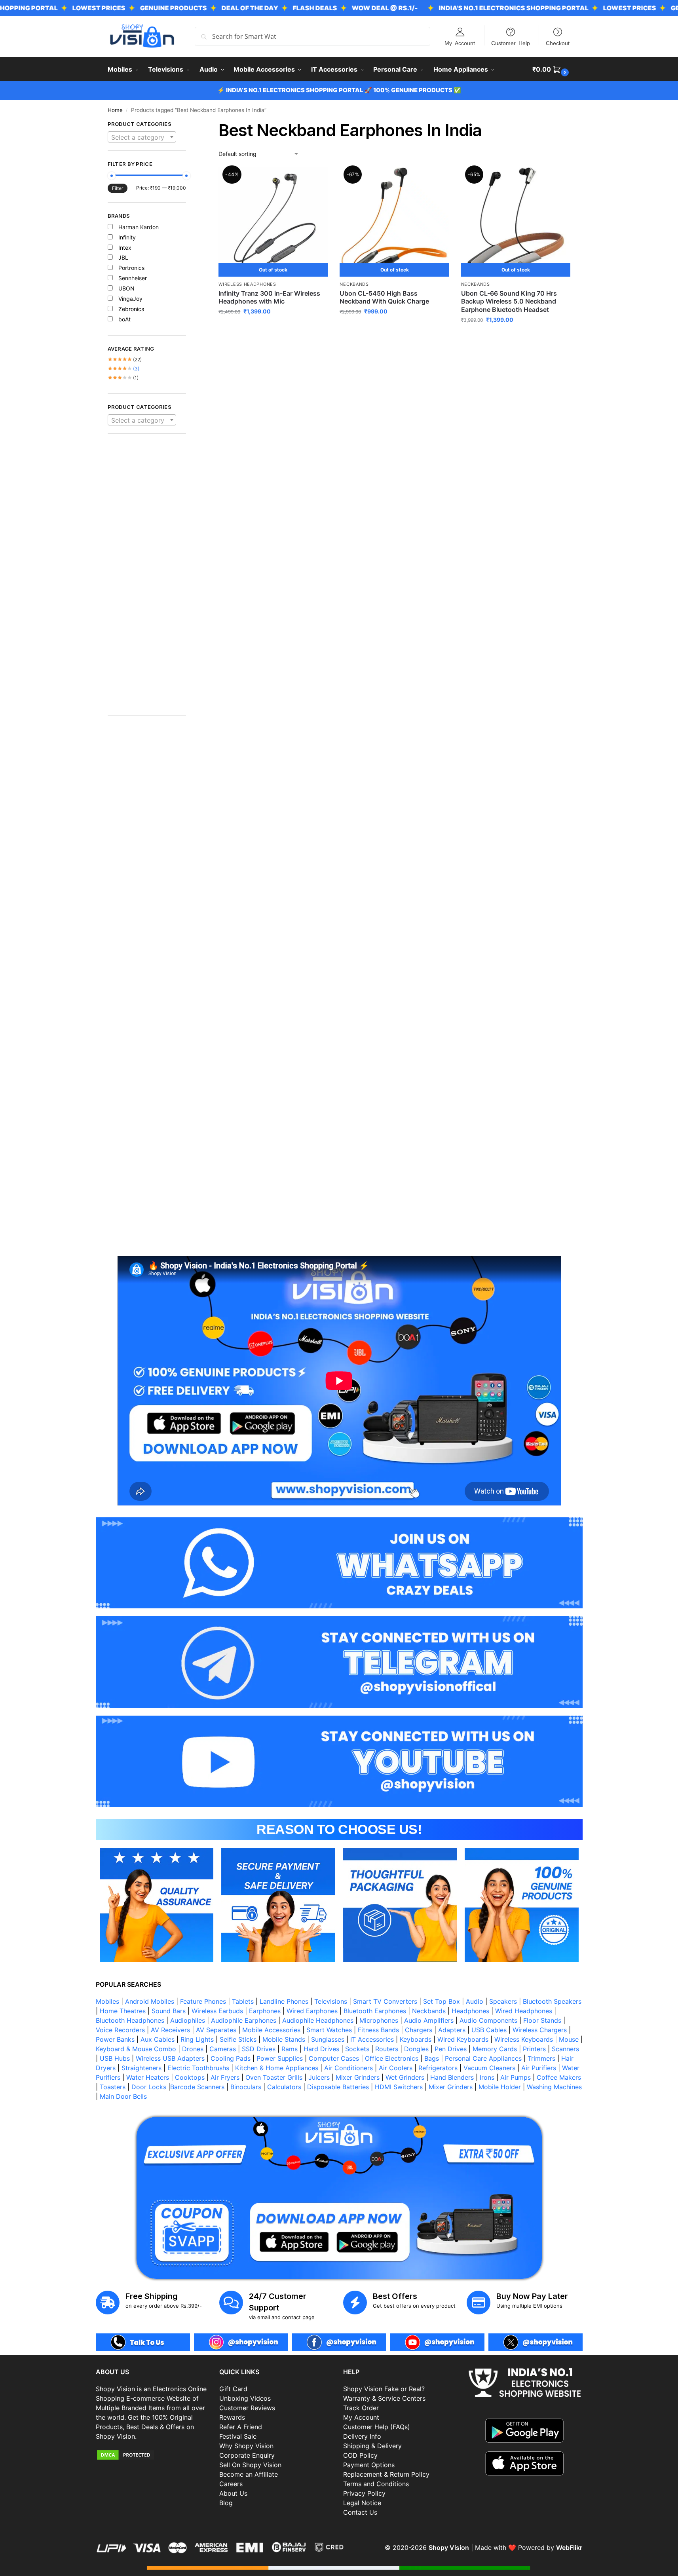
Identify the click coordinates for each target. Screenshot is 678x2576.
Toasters (113, 2087)
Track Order (361, 2408)
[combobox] (142, 137)
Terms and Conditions (376, 2484)
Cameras (223, 2049)
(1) (123, 378)
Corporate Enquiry (247, 2455)
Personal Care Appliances (483, 2058)
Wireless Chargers (540, 2030)
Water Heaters (148, 2077)
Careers (231, 2484)
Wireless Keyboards (524, 2039)
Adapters (452, 2030)
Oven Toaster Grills (274, 2077)
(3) (124, 369)
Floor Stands (542, 2020)
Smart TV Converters (385, 2001)
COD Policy (360, 2455)
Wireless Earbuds (217, 2011)
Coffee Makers (559, 2077)
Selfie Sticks (238, 2039)
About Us (233, 2493)
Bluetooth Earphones (375, 2011)
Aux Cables (158, 2039)
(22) (125, 360)
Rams (290, 2049)
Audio (475, 2001)
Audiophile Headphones (318, 2020)
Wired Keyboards (463, 2039)
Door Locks (149, 2087)
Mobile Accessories (271, 2030)
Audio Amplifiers (429, 2020)
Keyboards (416, 2039)
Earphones (265, 2011)
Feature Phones (203, 2001)
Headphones (470, 2011)
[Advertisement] (147, 579)
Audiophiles (188, 2020)
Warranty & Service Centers (384, 2398)
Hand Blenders (452, 2077)
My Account (460, 43)
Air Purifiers (539, 2068)
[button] (552, 69)
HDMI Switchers (399, 2087)
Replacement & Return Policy (386, 2474)
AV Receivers (170, 2030)
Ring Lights (197, 2039)
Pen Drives (451, 2049)
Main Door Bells (124, 2096)
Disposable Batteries (338, 2087)
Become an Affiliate (249, 2474)
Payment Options (369, 2465)
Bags (432, 2058)
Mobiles (107, 2001)
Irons (487, 2077)
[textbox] (142, 137)
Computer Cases (334, 2058)
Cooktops (190, 2077)
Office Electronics (392, 2058)
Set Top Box (442, 2001)
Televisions (331, 2001)
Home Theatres (123, 2011)
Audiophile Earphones (244, 2020)
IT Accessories (372, 2039)
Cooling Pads (231, 2058)
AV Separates (216, 2030)
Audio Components (488, 2020)
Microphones (379, 2020)
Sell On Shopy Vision (250, 2465)
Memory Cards (495, 2049)
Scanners (565, 2049)
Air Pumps (516, 2077)
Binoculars (246, 2087)
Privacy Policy (364, 2493)
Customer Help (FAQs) (377, 2427)
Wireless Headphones (247, 284)
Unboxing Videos (245, 2398)
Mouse (569, 2039)
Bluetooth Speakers (552, 2001)
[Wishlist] (316, 179)
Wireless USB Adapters (170, 2058)
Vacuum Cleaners (489, 2068)
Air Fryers (225, 2077)
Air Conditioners (348, 2068)
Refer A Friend (241, 2427)
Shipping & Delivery (372, 2446)
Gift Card (233, 2389)
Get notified (273, 328)
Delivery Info (362, 2436)
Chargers (419, 2030)
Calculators (284, 2087)
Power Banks (115, 2039)
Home (115, 110)
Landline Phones (284, 2001)
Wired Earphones (312, 2011)
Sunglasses (328, 2039)
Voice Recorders (120, 2030)
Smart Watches (329, 2030)
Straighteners (141, 2068)
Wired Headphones (524, 2011)
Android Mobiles (150, 2001)
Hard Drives (321, 2049)
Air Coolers (396, 2068)
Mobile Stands (284, 2039)
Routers (387, 2049)
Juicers (319, 2077)
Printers (534, 2049)
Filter (118, 188)
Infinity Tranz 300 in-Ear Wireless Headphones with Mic (269, 297)
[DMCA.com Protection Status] (154, 2455)
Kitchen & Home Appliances (277, 2068)
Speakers (503, 2001)
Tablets (243, 2001)
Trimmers (541, 2058)
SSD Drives (259, 2049)
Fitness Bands (378, 2030)
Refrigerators (438, 2068)
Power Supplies (280, 2058)
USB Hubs (115, 2058)
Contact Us (360, 2512)
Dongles (416, 2049)
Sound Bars (169, 2011)
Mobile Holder (500, 2087)
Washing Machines (554, 2087)
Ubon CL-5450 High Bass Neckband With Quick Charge (384, 297)
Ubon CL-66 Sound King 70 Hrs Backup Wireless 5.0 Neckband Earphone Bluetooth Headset (509, 302)
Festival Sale (238, 2436)
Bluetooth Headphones (130, 2020)
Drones (193, 2049)
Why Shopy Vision (246, 2446)
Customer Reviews (247, 2408)
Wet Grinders (405, 2077)
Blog (226, 2503)
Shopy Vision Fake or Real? (384, 2389)
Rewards (232, 2417)
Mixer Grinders (358, 2077)
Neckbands (354, 284)
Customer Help (511, 43)
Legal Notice (362, 2503)
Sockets (357, 2049)
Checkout (558, 43)
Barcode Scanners (197, 2087)
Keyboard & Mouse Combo (136, 2049)
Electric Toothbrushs (198, 2068)
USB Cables (489, 2030)
